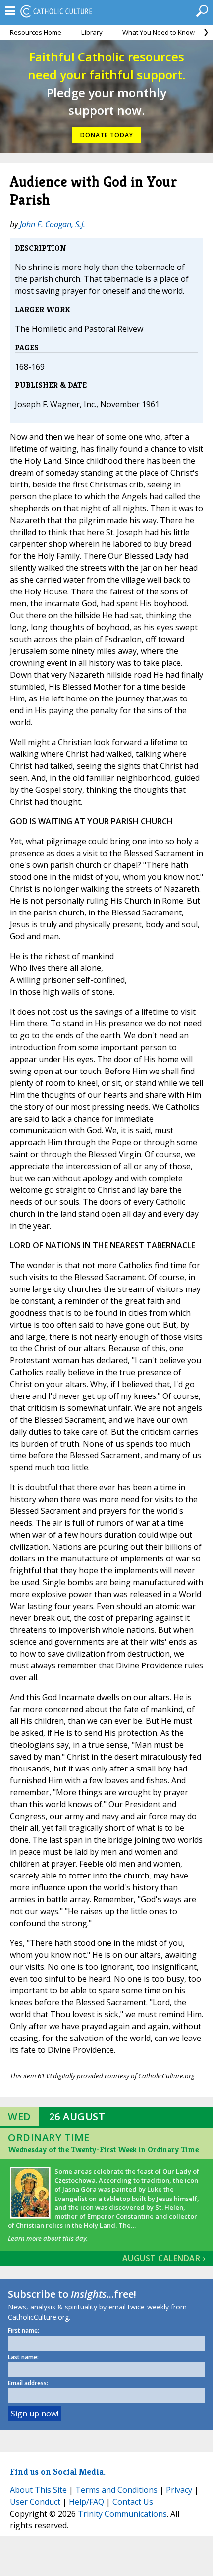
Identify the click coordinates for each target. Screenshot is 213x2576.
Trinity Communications (122, 2514)
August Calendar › (164, 2258)
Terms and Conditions (116, 2490)
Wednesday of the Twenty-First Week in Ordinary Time (103, 2150)
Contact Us (133, 2502)
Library (92, 32)
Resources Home (36, 32)
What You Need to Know (159, 32)
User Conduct (35, 2502)
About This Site (38, 2490)
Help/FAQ (86, 2502)
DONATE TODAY (107, 135)
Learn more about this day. (48, 2238)
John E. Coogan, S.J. (53, 224)
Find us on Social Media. (58, 2472)
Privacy (179, 2490)
